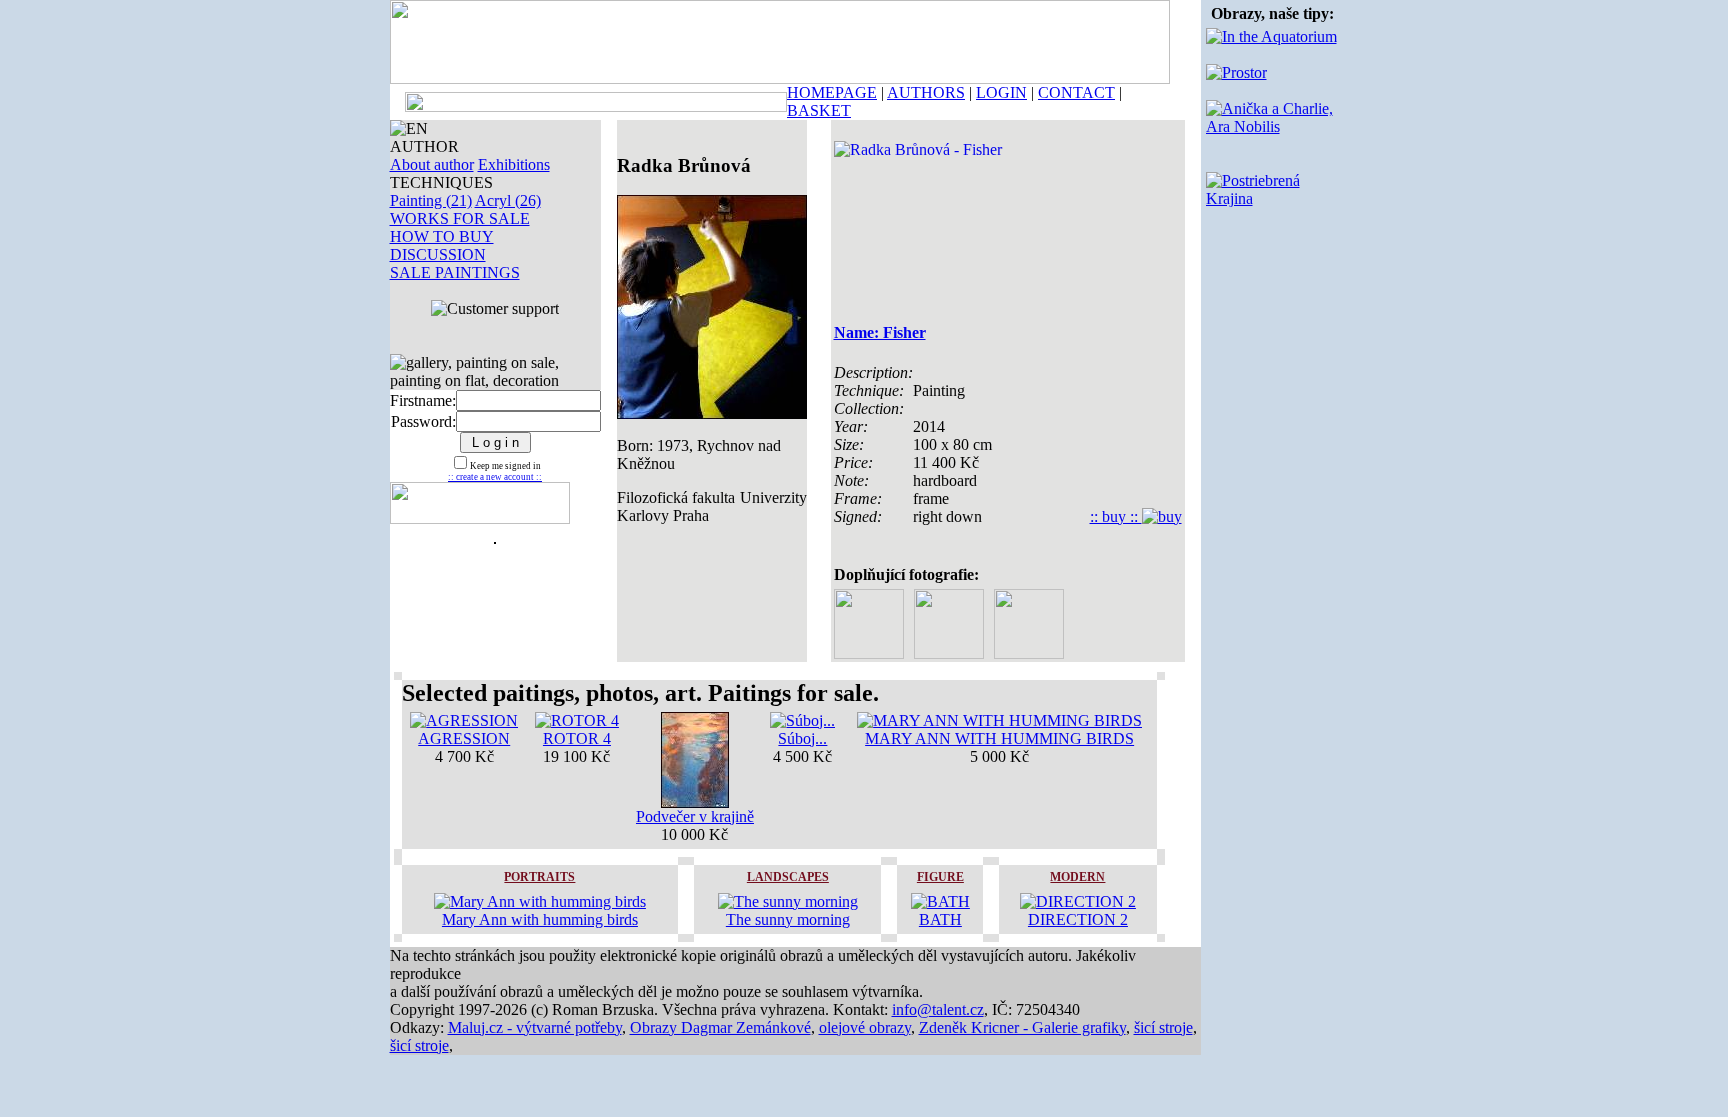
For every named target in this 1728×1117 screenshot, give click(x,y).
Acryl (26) (508, 200)
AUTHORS (926, 92)
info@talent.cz (938, 1009)
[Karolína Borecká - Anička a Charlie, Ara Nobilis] (1272, 126)
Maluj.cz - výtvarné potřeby (535, 1027)
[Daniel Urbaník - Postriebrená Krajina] (1272, 198)
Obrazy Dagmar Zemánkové (720, 1027)
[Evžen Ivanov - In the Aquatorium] (1271, 36)
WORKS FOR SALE (460, 218)
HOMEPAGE (832, 92)
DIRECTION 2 (1078, 919)
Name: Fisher (880, 332)
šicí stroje (1163, 1027)
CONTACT (1076, 92)
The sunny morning (788, 919)
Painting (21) (431, 200)
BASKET (819, 110)
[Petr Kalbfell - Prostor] (1236, 72)
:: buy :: (1116, 516)
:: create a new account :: (495, 477)
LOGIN (1001, 92)
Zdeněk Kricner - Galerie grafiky (1022, 1027)
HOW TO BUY (442, 236)
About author (432, 164)
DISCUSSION (438, 254)
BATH (940, 919)
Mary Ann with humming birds (540, 919)
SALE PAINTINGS (455, 272)
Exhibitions (514, 164)
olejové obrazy (865, 1027)
